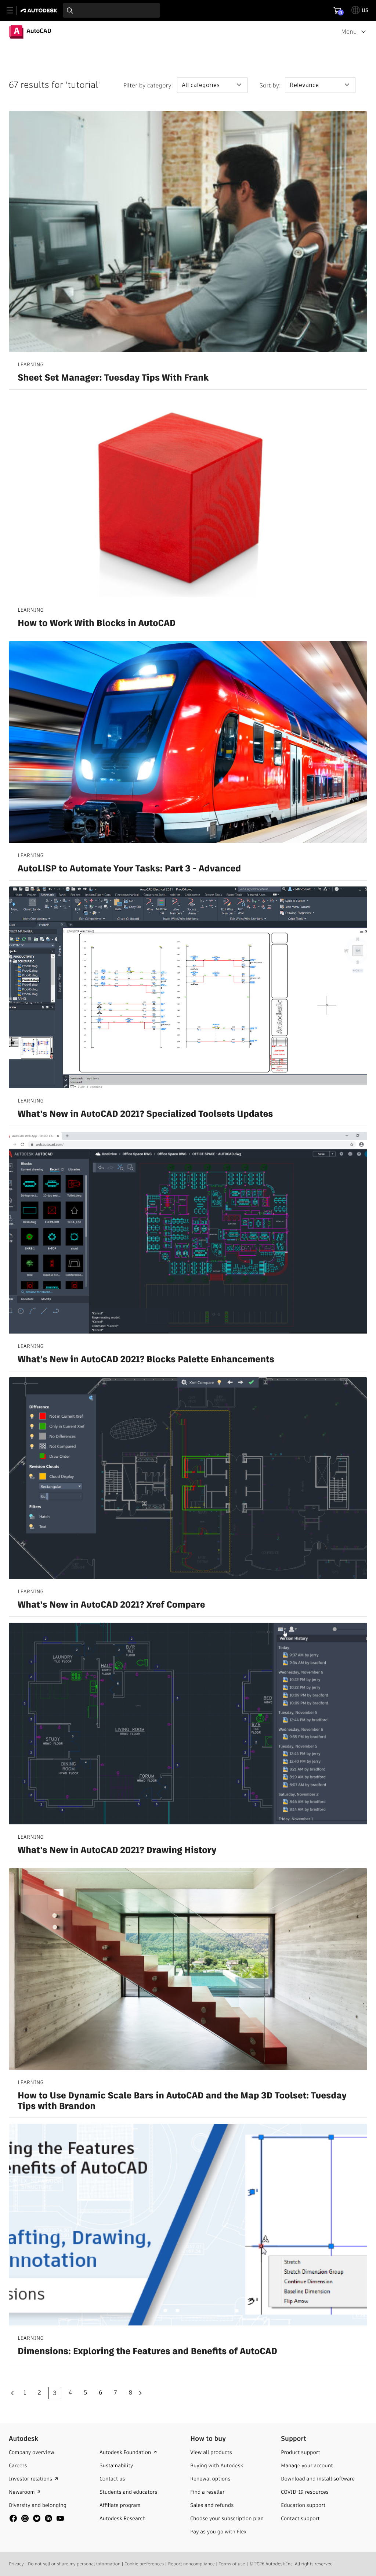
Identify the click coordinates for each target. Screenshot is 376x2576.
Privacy (16, 2564)
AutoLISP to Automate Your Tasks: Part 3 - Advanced (129, 869)
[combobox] (111, 10)
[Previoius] (14, 2393)
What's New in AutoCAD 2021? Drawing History (117, 1851)
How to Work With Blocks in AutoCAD (97, 624)
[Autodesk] (40, 10)
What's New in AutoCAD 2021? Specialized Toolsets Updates (145, 1114)
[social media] (37, 2518)
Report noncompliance (191, 2564)
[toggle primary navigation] (14, 10)
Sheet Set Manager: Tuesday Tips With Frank (113, 378)
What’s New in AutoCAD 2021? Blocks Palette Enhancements (146, 1360)
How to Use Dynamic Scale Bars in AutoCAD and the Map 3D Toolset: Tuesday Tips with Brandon (182, 2101)
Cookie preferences (144, 2564)
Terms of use (232, 2564)
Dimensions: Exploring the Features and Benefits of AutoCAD (147, 2352)
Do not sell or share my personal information (74, 2564)
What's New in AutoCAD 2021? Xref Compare (111, 1605)
